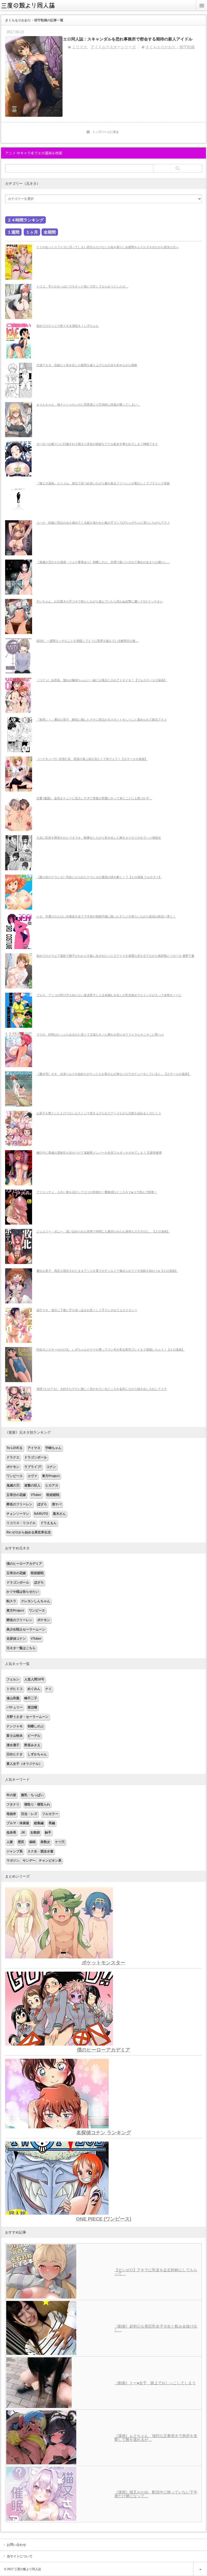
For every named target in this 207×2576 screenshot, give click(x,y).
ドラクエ (13, 1457)
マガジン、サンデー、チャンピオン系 (34, 1861)
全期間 (50, 232)
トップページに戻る (106, 132)
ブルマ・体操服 (18, 1823)
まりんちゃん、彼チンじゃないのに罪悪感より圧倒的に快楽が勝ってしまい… (88, 405)
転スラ (11, 1601)
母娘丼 (11, 1814)
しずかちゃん (37, 1754)
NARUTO (41, 1514)
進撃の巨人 (32, 1485)
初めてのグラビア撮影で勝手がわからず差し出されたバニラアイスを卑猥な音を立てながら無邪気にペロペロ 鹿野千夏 (115, 956)
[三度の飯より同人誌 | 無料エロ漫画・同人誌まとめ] (31, 9)
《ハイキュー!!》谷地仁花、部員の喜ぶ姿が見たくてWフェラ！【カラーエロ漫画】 (92, 759)
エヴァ (32, 1476)
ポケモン (13, 1467)
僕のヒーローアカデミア (24, 1564)
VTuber (36, 1495)
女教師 (35, 1832)
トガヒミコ (15, 1689)
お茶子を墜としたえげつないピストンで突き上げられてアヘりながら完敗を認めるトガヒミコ (99, 1113)
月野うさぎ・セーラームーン (27, 1717)
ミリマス (80, 47)
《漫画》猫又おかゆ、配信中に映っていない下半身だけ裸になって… (156, 2494)
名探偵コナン (16, 1639)
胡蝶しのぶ (36, 1726)
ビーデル (34, 1736)
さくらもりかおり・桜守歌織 (170, 47)
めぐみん (34, 1689)
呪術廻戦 (53, 1495)
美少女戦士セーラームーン (26, 1629)
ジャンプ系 (15, 1851)
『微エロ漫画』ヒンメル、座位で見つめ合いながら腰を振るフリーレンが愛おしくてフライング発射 (103, 483)
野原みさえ (32, 1745)
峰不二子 (31, 1698)
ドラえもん (49, 1523)
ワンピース (15, 1476)
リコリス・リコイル (21, 1523)
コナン (51, 1467)
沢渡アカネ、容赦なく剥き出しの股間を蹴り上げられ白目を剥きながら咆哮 (87, 365)
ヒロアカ (52, 1485)
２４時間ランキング (25, 220)
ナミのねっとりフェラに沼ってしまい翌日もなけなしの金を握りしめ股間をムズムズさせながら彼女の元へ (108, 247)
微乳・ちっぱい (32, 1795)
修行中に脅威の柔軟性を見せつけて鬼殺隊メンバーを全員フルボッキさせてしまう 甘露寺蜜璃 (99, 1153)
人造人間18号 (34, 1679)
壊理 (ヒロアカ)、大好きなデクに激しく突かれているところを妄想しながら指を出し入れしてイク (102, 1389)
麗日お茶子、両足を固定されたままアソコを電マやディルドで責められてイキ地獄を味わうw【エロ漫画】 (107, 1271)
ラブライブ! (33, 1467)
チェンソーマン (18, 1514)
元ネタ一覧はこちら (21, 1648)
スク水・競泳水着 (40, 1851)
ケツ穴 (60, 1842)
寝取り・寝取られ (37, 1804)
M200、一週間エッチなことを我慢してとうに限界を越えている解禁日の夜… (87, 641)
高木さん (59, 1514)
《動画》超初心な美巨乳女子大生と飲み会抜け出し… (156, 2328)
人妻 (10, 1842)
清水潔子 (13, 1745)
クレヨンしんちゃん (36, 1601)
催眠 (32, 1842)
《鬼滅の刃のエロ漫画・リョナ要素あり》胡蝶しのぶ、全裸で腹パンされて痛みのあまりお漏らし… (103, 562)
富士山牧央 (15, 1736)
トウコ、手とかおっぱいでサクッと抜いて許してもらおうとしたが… (82, 286)
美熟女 (45, 1842)
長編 (52, 1823)
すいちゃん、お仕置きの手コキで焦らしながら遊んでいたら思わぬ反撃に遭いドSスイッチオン (100, 601)
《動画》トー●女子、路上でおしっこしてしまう (155, 2383)
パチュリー (15, 1707)
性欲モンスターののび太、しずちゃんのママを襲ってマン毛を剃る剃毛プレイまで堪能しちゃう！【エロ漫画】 (111, 1349)
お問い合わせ (16, 2545)
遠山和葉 (13, 1698)
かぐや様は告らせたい (23, 1592)
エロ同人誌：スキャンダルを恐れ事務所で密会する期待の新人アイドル (128, 39)
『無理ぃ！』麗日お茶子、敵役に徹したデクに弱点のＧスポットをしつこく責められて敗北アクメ (102, 720)
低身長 (11, 1832)
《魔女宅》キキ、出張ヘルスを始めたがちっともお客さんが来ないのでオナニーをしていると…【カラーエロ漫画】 (113, 1074)
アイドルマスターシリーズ (113, 47)
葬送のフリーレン (19, 1504)
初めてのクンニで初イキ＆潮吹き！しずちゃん (68, 326)
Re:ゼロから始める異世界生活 (29, 1532)
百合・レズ (29, 1814)
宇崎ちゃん (53, 1448)
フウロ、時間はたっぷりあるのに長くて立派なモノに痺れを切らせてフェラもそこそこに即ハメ (100, 1034)
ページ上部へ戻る (200, 2569)
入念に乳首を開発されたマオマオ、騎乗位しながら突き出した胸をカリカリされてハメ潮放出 (99, 838)
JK (23, 1832)
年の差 (11, 1795)
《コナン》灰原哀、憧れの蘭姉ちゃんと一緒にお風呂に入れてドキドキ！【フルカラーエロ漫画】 (102, 680)
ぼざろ (42, 1504)
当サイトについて (20, 2556)
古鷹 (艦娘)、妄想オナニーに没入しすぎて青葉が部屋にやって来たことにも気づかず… (94, 798)
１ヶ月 (32, 232)
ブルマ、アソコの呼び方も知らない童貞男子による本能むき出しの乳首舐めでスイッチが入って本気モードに (109, 995)
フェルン (13, 1679)
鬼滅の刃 (13, 1485)
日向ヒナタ (15, 1754)
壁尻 (21, 1842)
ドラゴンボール (36, 1457)
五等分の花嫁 (16, 1495)
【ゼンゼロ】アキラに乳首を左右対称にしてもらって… (156, 2272)
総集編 (39, 1823)
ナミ (49, 1689)
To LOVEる (15, 1448)
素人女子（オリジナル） (24, 1764)
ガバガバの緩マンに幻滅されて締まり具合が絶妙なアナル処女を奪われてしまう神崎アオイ (97, 444)
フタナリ (13, 1804)
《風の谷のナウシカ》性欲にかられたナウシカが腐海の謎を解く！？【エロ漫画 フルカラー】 (99, 877)
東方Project (51, 1476)
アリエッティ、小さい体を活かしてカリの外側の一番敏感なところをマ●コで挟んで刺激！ (97, 1192)
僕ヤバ (57, 1504)
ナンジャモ (15, 1726)
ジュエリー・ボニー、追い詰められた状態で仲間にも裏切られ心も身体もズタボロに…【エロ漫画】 (103, 1231)
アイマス (34, 1448)
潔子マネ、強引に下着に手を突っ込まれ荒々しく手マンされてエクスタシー (87, 1310)
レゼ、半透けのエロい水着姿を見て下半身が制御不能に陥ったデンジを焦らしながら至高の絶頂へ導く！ (106, 916)
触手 (48, 1832)
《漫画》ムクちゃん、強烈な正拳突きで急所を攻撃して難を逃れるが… (156, 2438)
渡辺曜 (32, 1707)
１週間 (13, 232)
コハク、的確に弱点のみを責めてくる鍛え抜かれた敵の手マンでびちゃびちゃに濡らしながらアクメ (103, 523)
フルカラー (50, 1814)
